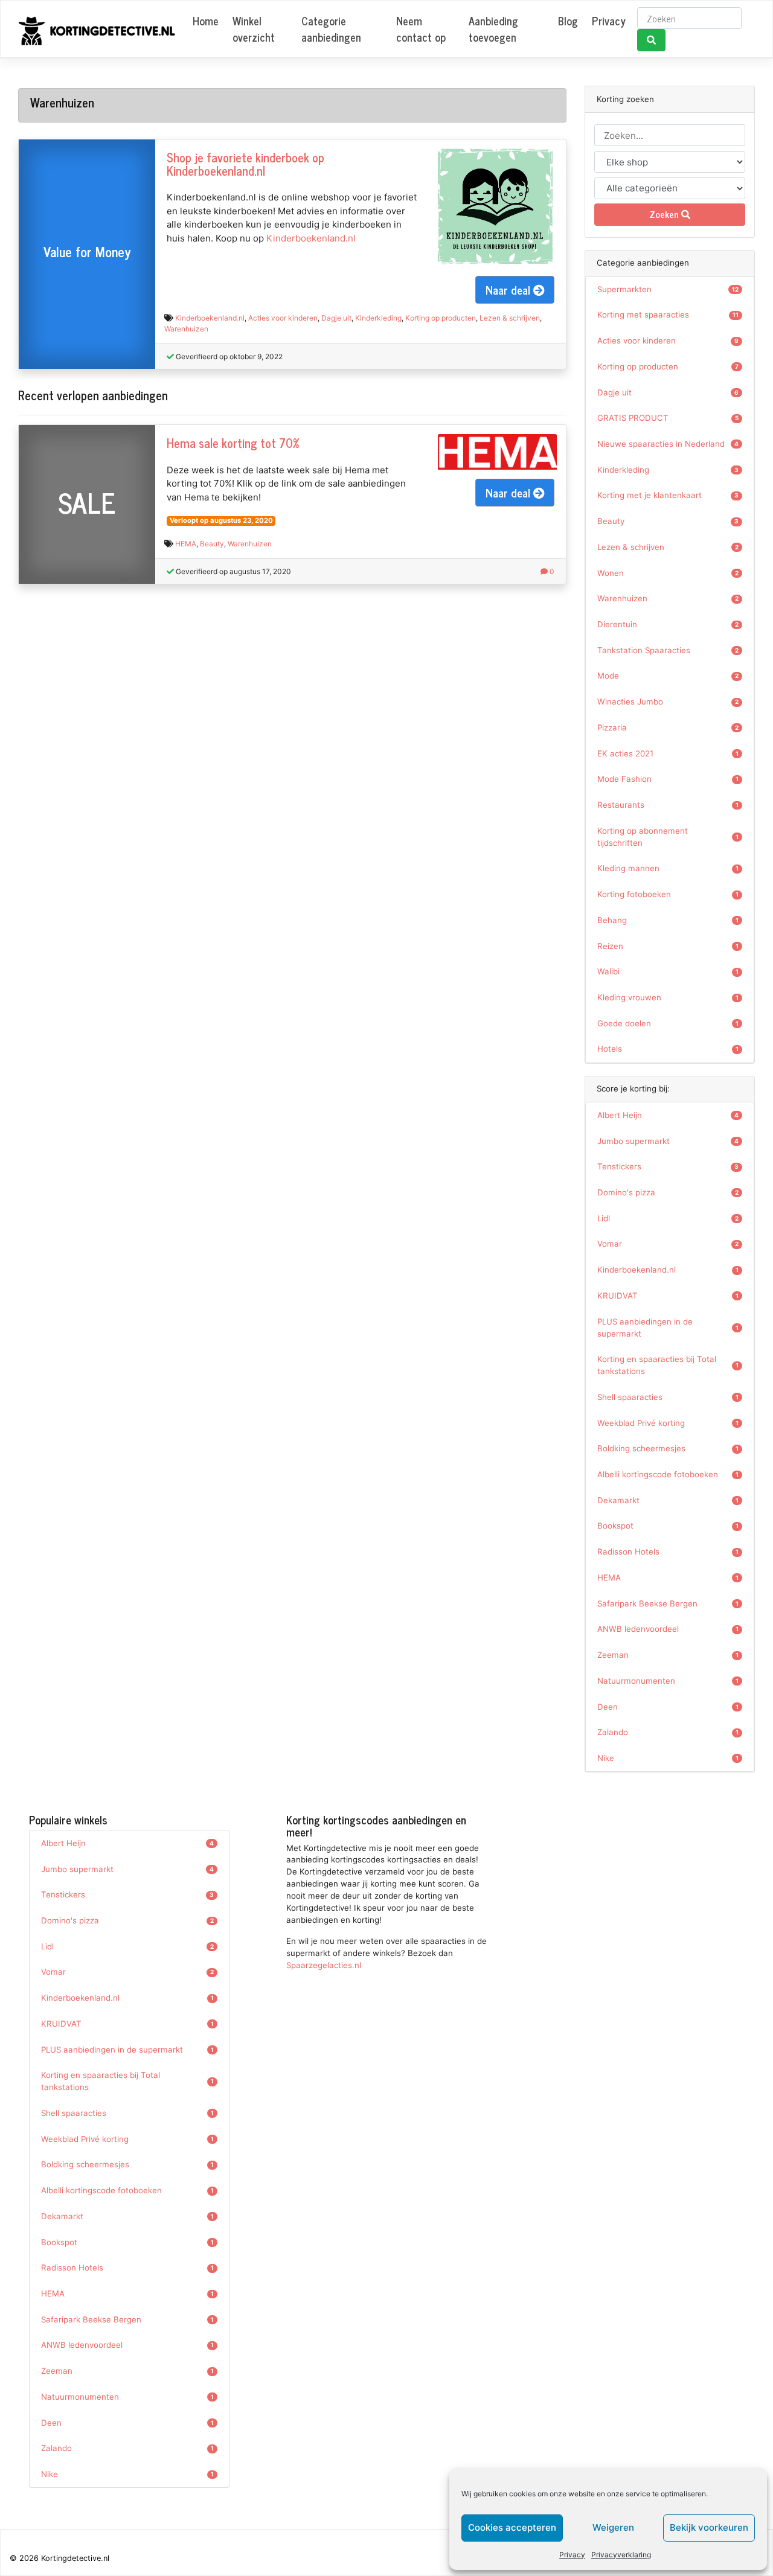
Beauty (212, 544)
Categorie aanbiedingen (331, 29)
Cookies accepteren (512, 2527)
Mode (668, 676)
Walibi (668, 971)
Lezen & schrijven (510, 318)
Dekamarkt (668, 1500)
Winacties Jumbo (668, 702)
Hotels (668, 1049)
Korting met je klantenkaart (668, 495)
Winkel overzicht (254, 29)
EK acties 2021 (668, 753)
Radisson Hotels (668, 1552)
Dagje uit (336, 318)
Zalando (668, 1732)
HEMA (186, 544)
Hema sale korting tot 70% (233, 443)
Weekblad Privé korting (668, 1423)
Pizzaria (668, 727)
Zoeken (665, 214)
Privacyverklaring (621, 2555)
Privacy (572, 2555)
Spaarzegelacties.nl (324, 1965)
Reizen (668, 946)
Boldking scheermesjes (668, 1448)
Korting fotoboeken (668, 894)
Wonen (668, 573)
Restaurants (668, 805)
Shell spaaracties (668, 1397)
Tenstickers (668, 1166)
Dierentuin (668, 624)
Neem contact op (421, 29)
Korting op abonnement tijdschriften (668, 837)
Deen (668, 1707)
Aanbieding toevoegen (493, 29)
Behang (668, 920)
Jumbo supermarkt (668, 1141)
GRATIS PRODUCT (668, 418)
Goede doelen (668, 1023)
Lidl (668, 1218)
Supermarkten (668, 289)
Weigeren (613, 2527)
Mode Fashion (668, 779)
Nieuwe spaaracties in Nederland (668, 444)
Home (206, 21)
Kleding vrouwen (668, 997)
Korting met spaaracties (668, 315)
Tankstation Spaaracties (668, 650)
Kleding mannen (668, 868)
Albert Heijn (668, 1115)
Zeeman (668, 1655)
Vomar (668, 1244)
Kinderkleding (378, 318)
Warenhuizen (186, 329)
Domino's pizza (668, 1192)
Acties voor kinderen (283, 318)
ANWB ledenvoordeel (668, 1629)
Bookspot (668, 1526)
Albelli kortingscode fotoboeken (668, 1474)
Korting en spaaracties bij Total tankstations (668, 1365)
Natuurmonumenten (668, 1681)
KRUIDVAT (668, 1296)
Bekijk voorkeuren (709, 2527)
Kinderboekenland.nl (311, 238)
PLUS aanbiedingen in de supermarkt (668, 1328)
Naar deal (509, 289)
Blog (568, 21)
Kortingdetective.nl (75, 2558)
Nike (668, 1758)
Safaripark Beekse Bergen (668, 1603)
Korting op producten (441, 318)
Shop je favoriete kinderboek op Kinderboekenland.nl (245, 164)
